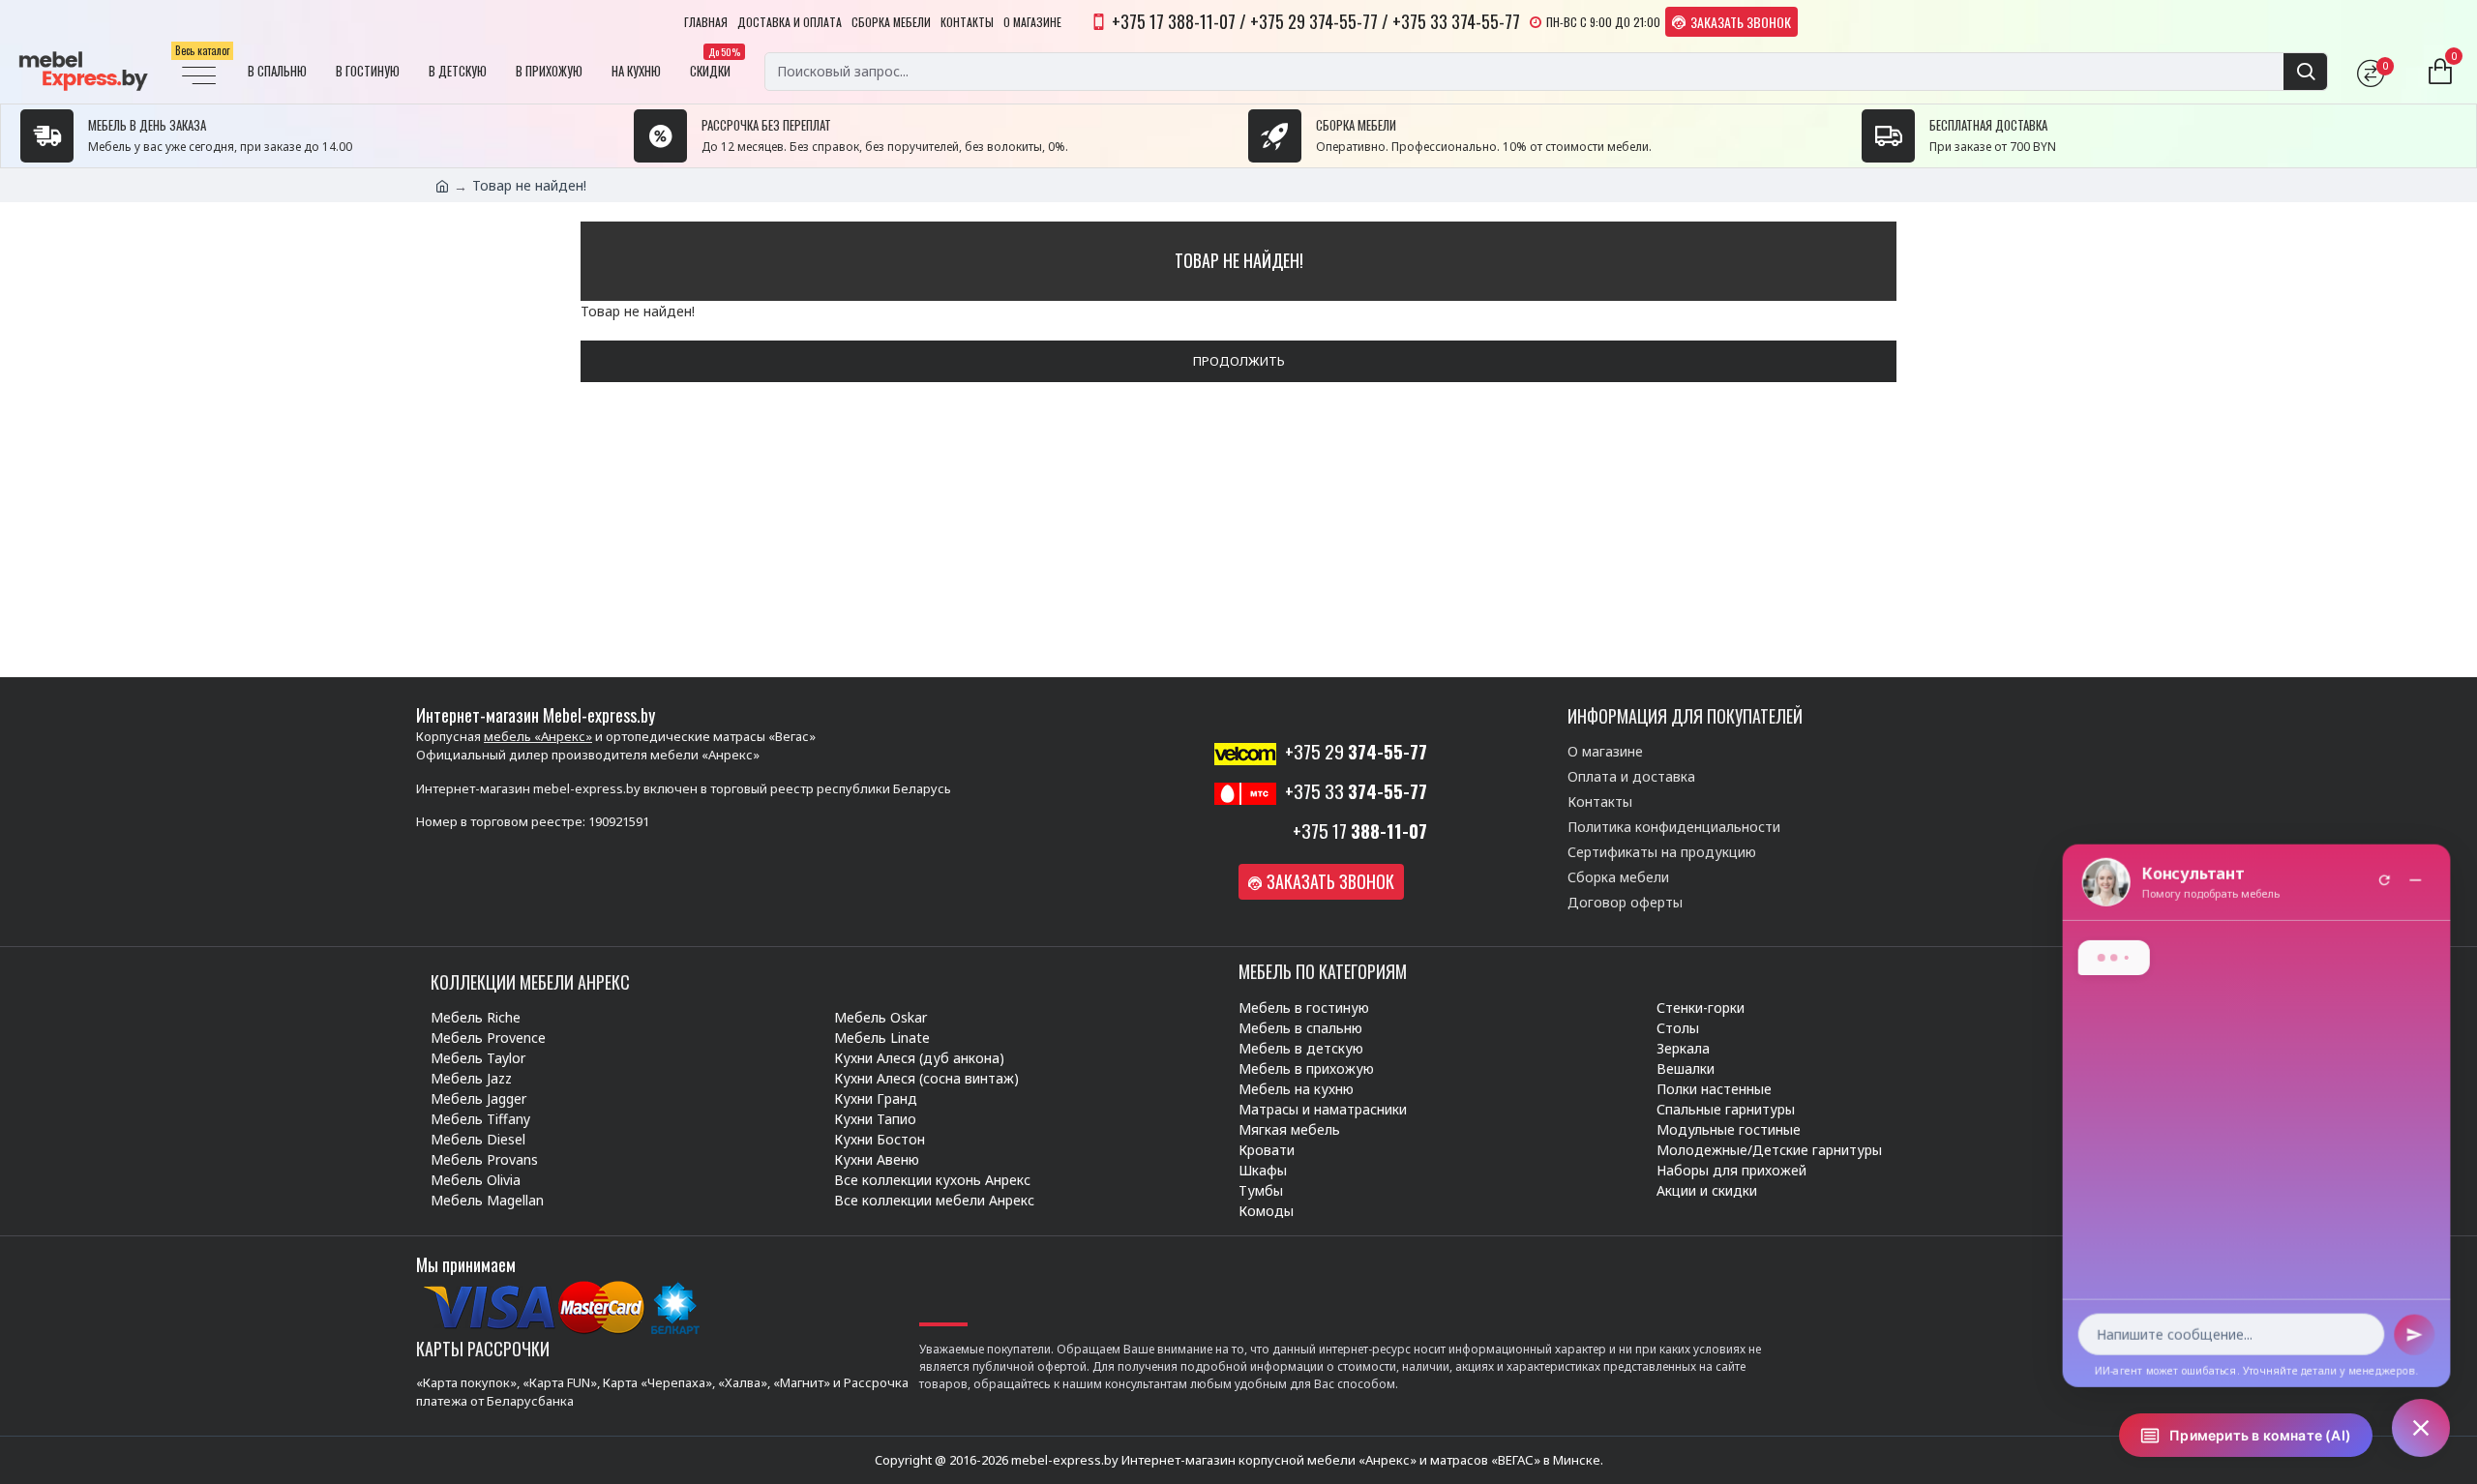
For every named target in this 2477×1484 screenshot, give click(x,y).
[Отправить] (2414, 1335)
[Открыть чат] (2421, 1428)
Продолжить (1239, 361)
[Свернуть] (2415, 881)
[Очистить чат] (2384, 881)
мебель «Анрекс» (538, 736)
